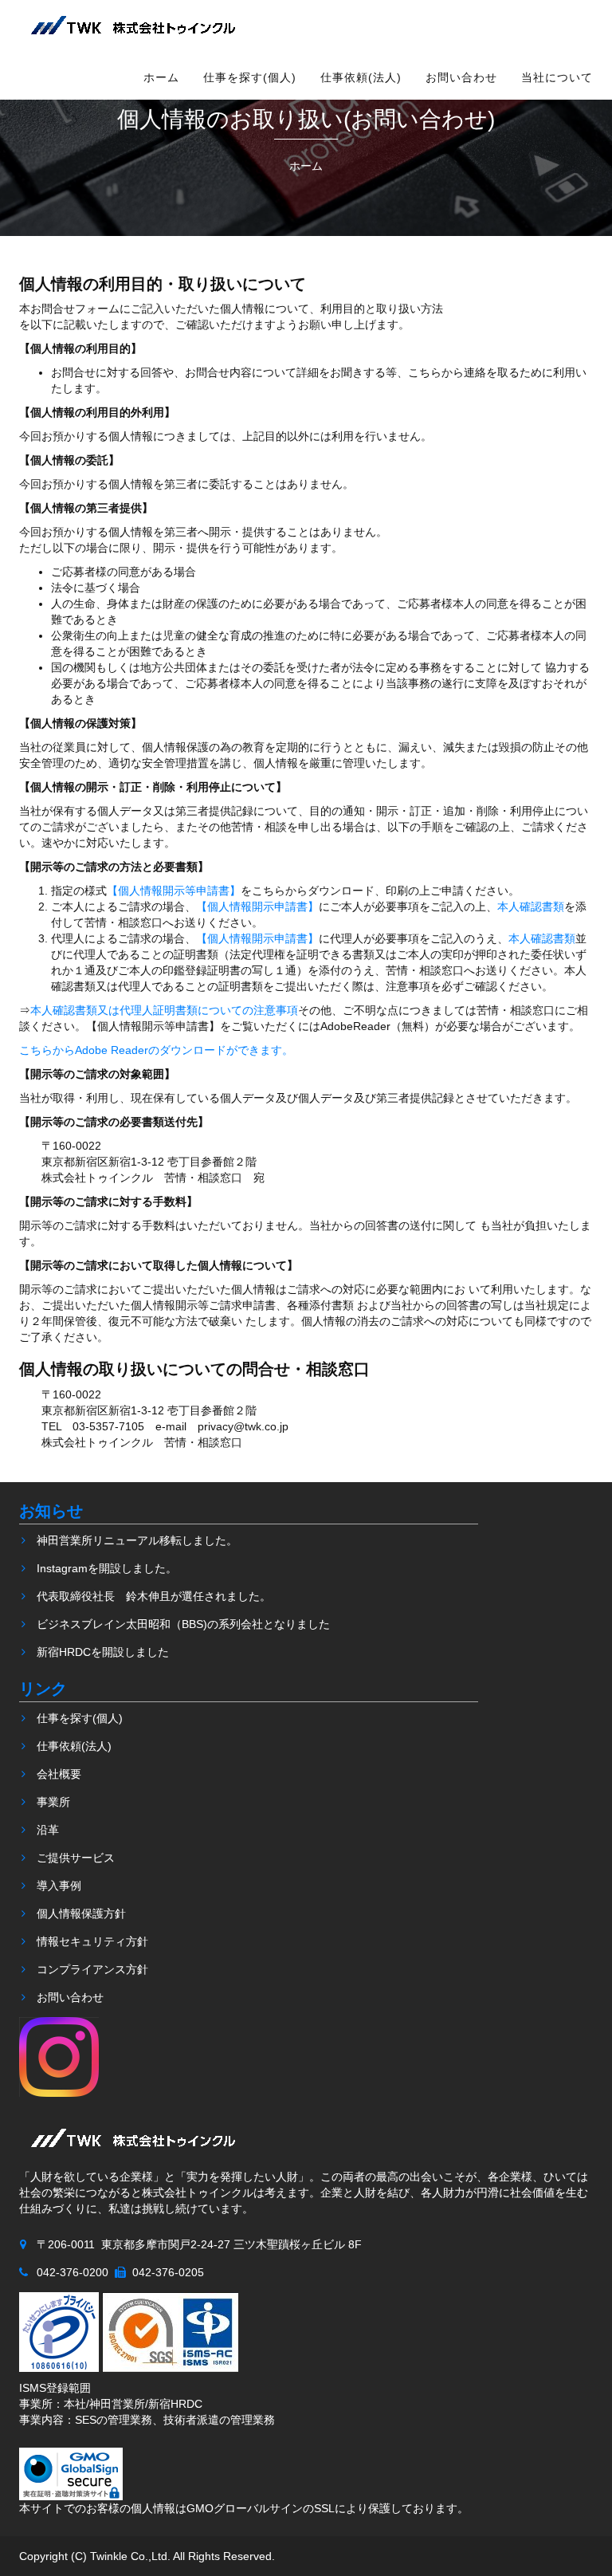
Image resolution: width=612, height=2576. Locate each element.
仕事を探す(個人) (250, 77)
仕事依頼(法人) (361, 77)
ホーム (161, 77)
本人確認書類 (531, 907)
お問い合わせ (461, 77)
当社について (557, 77)
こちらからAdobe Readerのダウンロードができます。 (156, 1050)
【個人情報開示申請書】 (257, 907)
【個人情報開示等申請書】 (174, 891)
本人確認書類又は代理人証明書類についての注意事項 (164, 1010)
